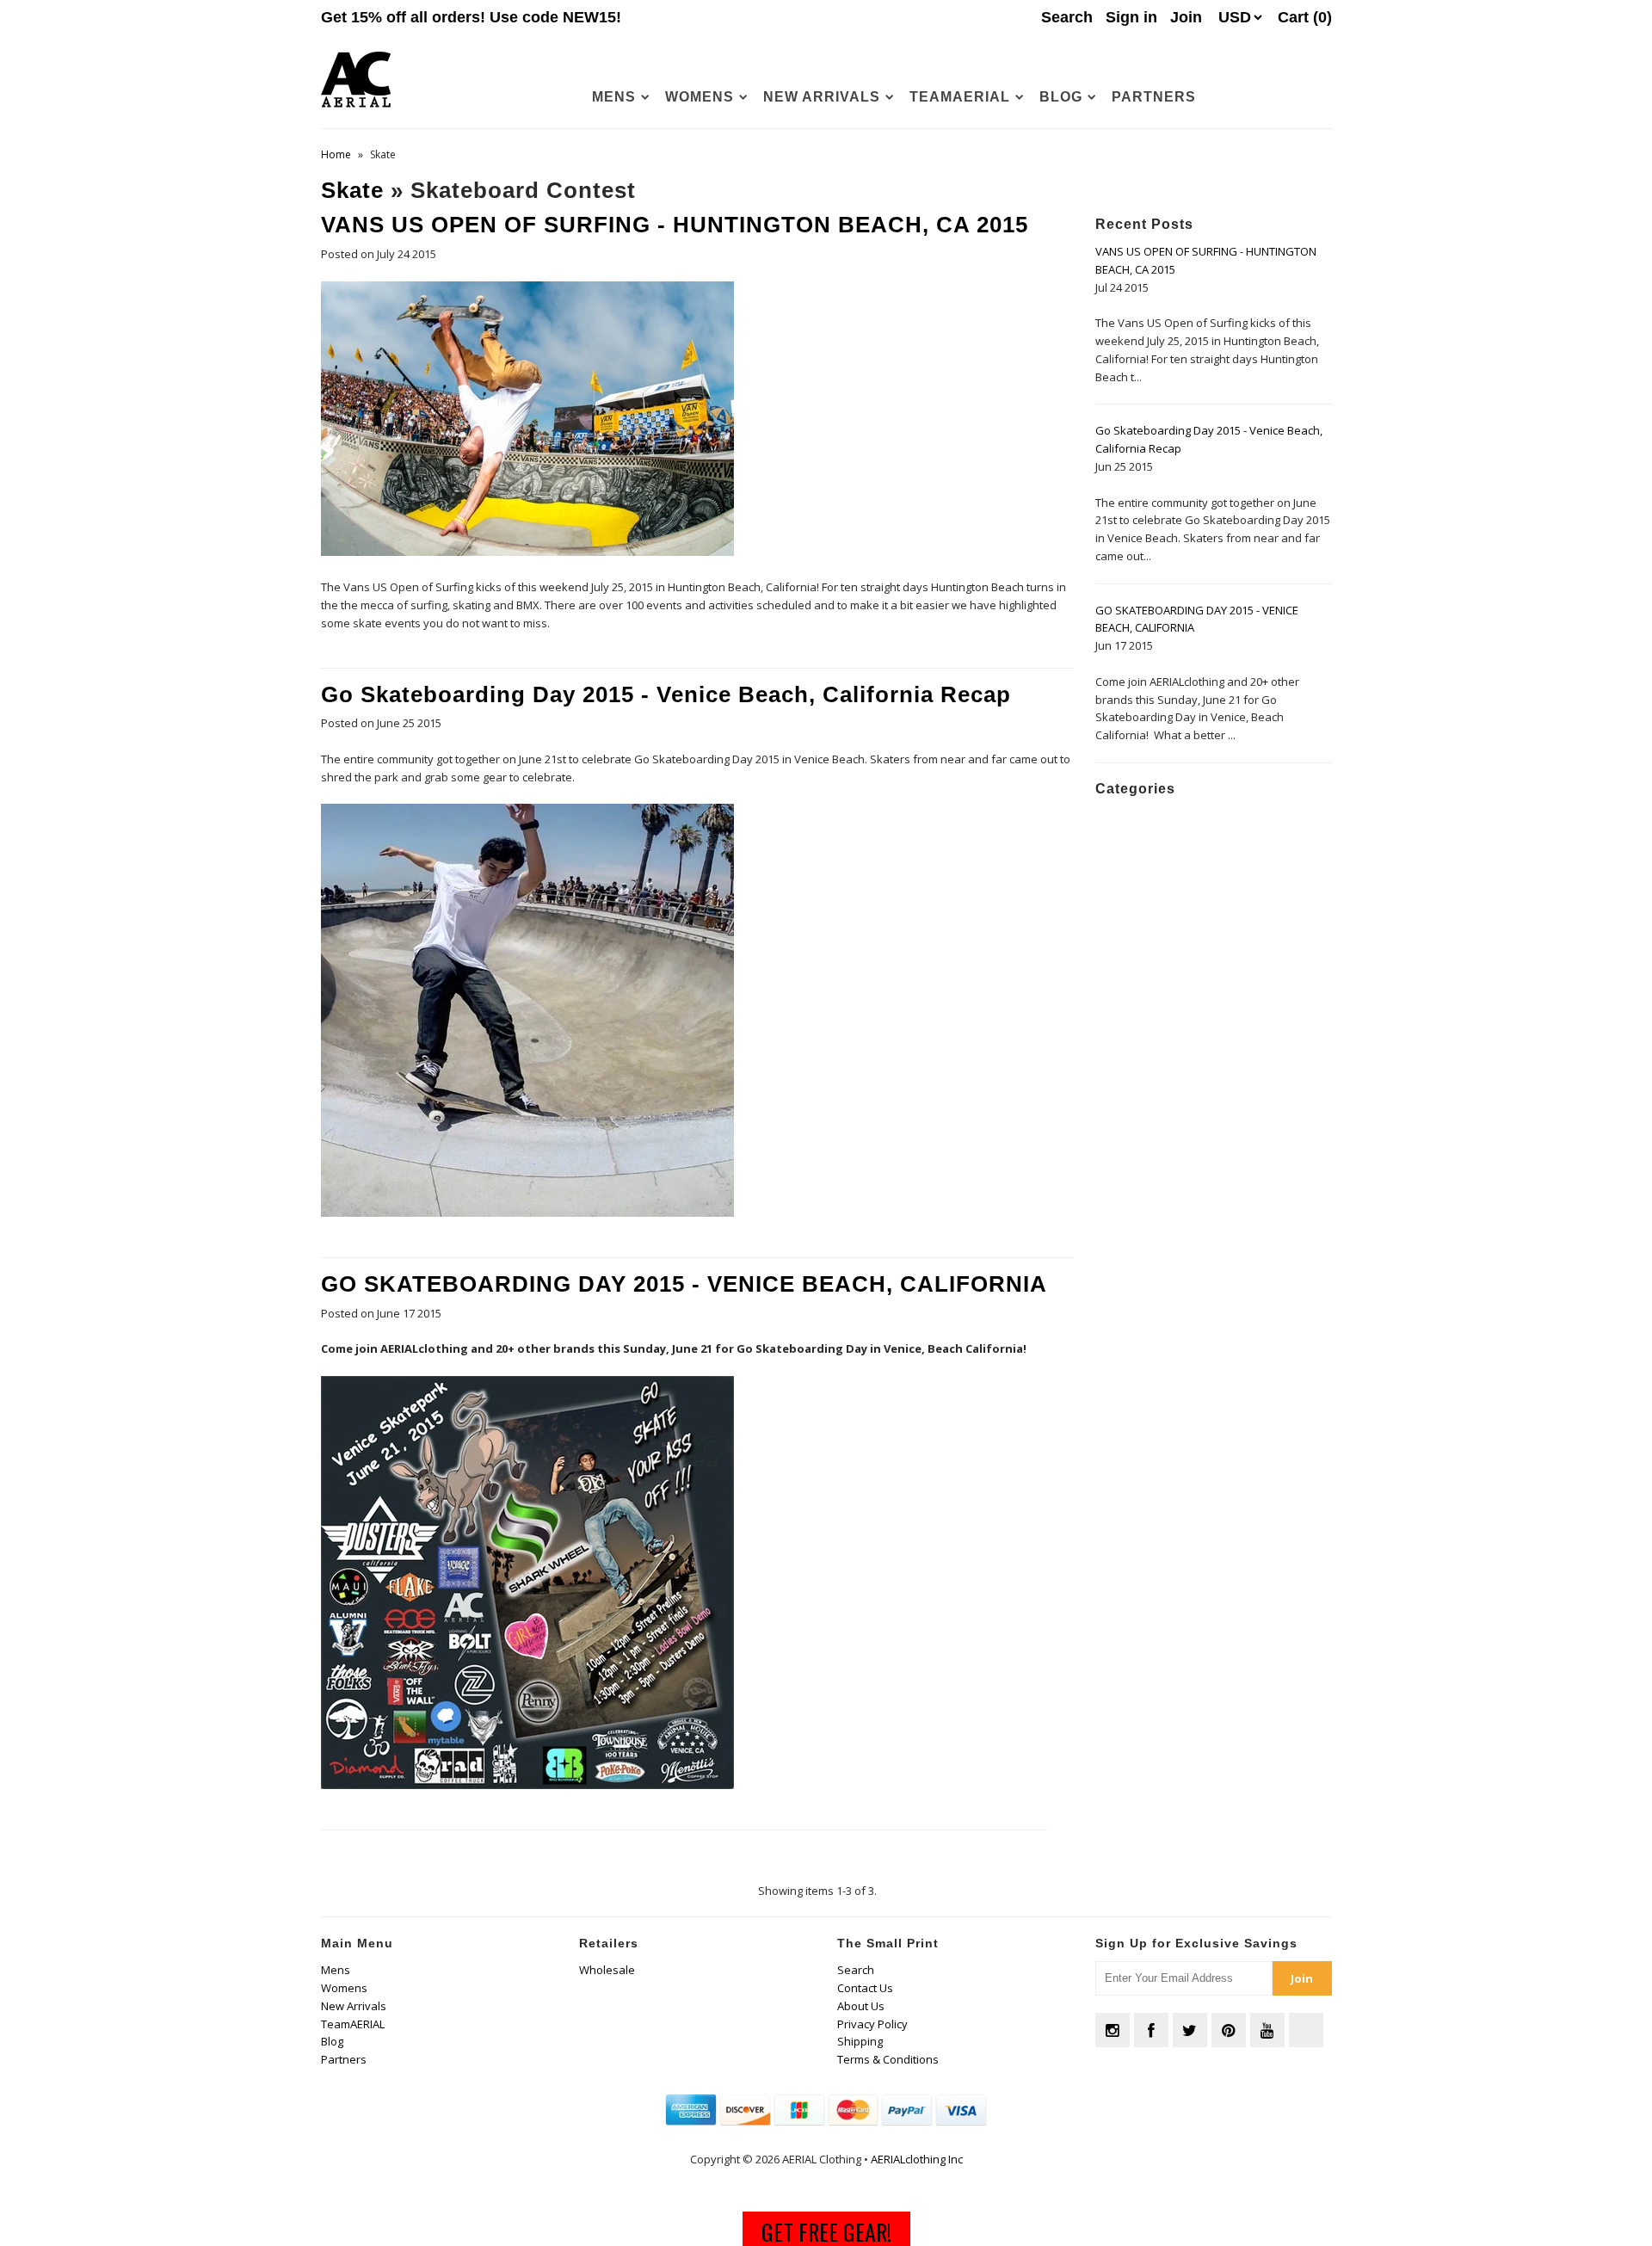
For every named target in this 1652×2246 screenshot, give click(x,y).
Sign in (1131, 17)
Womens (700, 97)
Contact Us (865, 1988)
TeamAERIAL (960, 97)
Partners (1154, 97)
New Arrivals (822, 97)
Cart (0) (1305, 17)
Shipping (860, 2041)
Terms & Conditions (888, 2059)
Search (856, 1970)
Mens (614, 97)
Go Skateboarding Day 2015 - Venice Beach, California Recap (666, 694)
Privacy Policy (872, 2024)
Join (1186, 17)
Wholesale (607, 1970)
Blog (1061, 97)
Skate (352, 190)
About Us (861, 2006)
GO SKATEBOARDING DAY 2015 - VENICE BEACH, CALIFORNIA (684, 1284)
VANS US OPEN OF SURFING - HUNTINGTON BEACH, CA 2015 (675, 225)
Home (336, 154)
